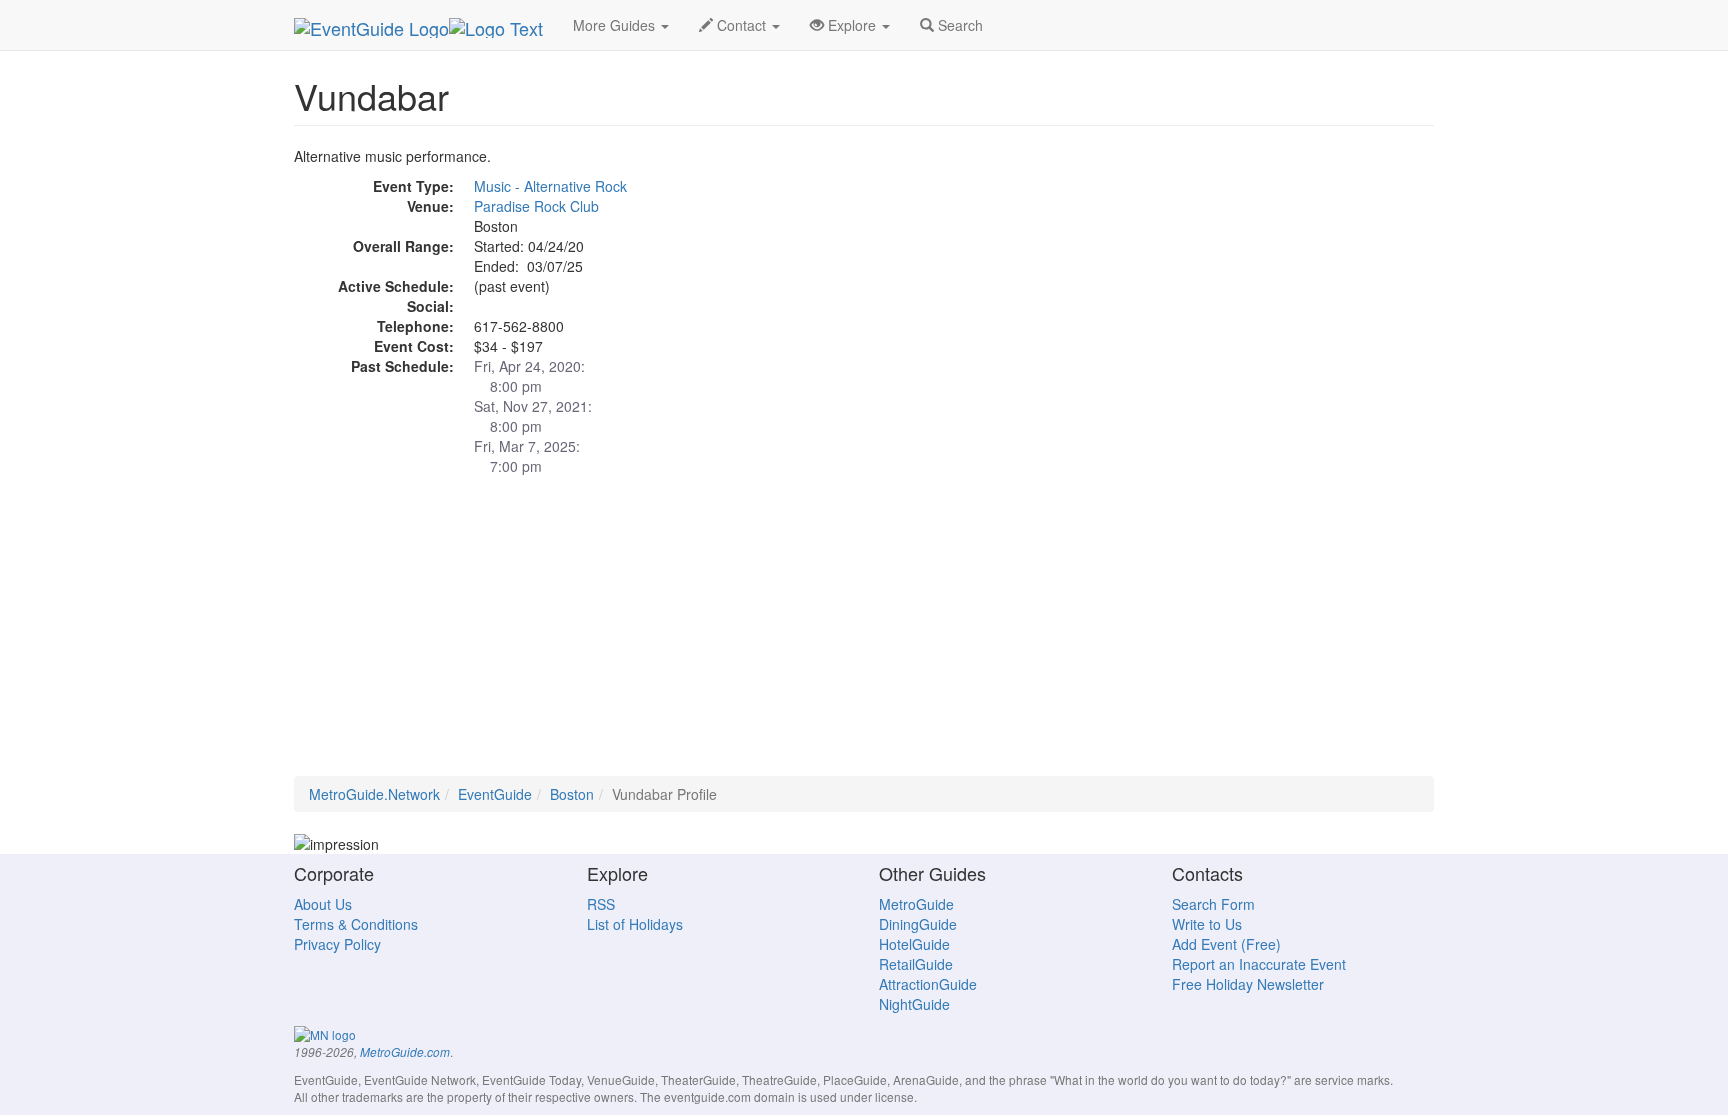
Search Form (1213, 904)
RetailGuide (916, 964)
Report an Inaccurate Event (1259, 964)
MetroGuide (916, 904)
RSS (601, 904)
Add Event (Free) (1226, 944)
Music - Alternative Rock (550, 186)
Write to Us (1207, 924)
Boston (572, 794)
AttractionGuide (928, 984)
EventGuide (495, 794)
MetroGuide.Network (374, 794)
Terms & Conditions (356, 924)
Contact (741, 25)
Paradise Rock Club (536, 206)
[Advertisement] (864, 636)
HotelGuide (914, 944)
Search (958, 25)
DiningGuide (918, 924)
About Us (323, 904)
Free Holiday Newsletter (1248, 984)
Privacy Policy (337, 944)
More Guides (616, 25)
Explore (852, 25)
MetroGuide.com (405, 1052)
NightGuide (914, 1004)
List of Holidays (635, 924)
